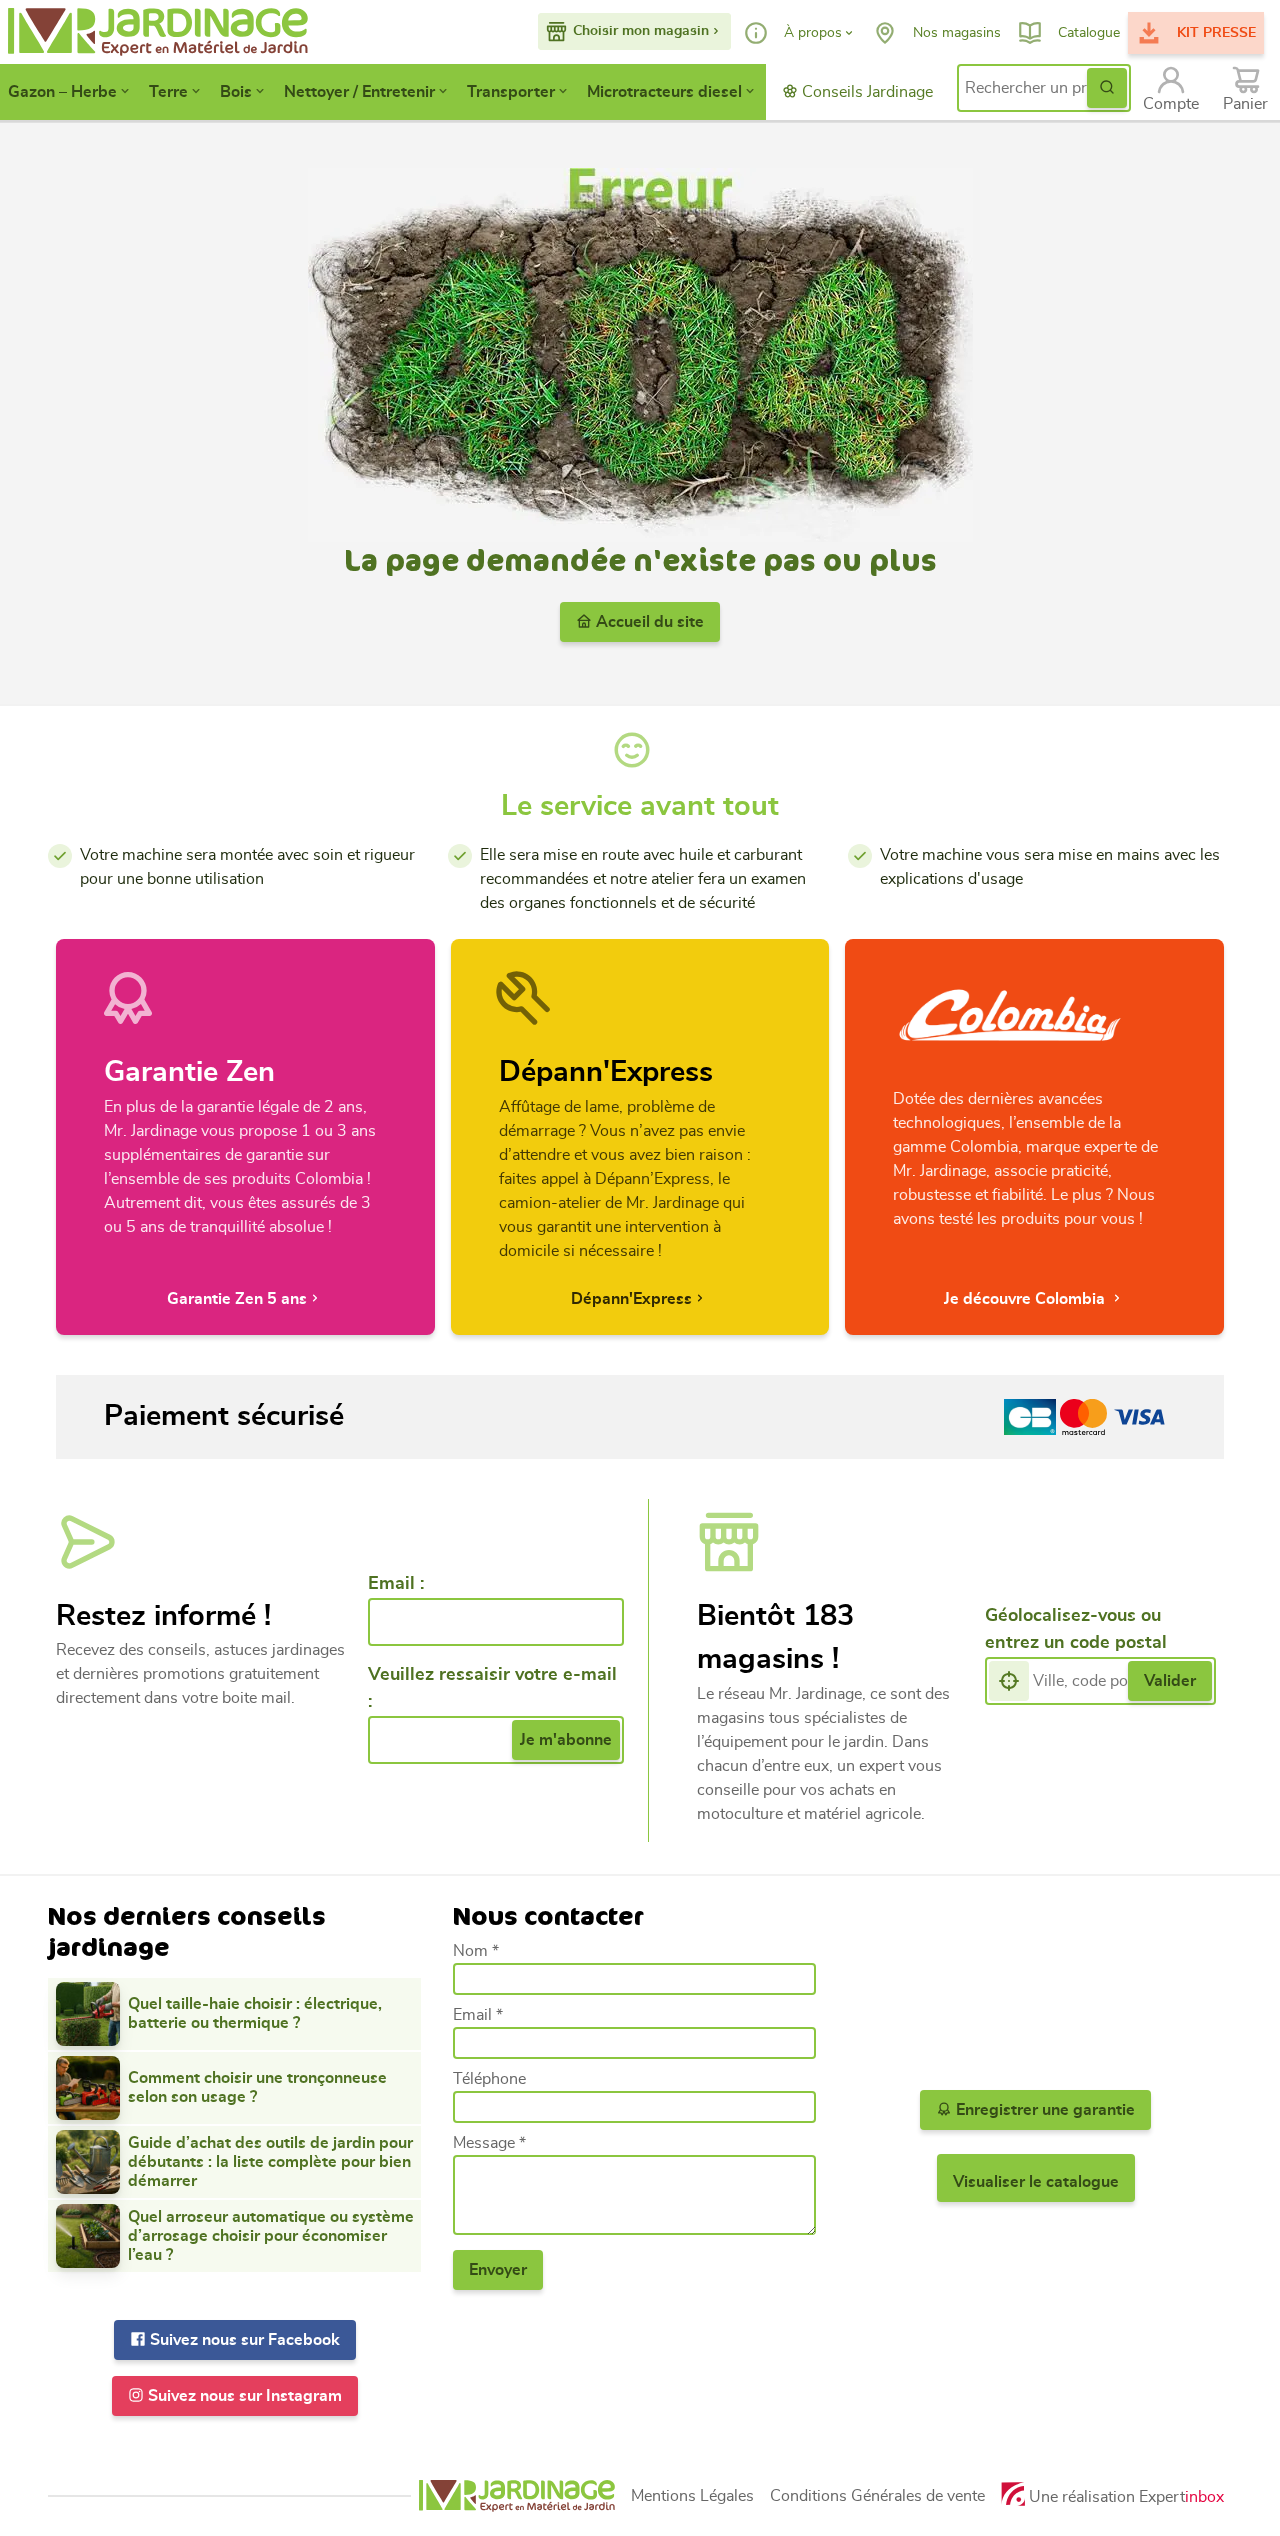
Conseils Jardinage (865, 92)
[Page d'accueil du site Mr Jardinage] (136, 32)
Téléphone (489, 2079)
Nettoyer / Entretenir (359, 92)
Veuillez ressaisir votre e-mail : (492, 1688)
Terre (168, 92)
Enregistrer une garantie (1043, 2110)
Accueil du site (648, 622)
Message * (489, 2143)
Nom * (476, 1951)
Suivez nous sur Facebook (243, 2340)
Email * (478, 2015)
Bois (236, 92)
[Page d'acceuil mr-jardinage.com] (517, 2495)
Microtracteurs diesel (664, 92)
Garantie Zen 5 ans (237, 1299)
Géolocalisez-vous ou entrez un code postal (1076, 1629)
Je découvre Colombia (1026, 1299)
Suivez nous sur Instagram (243, 2396)
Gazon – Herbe (62, 92)
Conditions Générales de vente (877, 2496)
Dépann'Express (631, 1299)
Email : (396, 1584)
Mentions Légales (692, 2496)
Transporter (511, 92)
